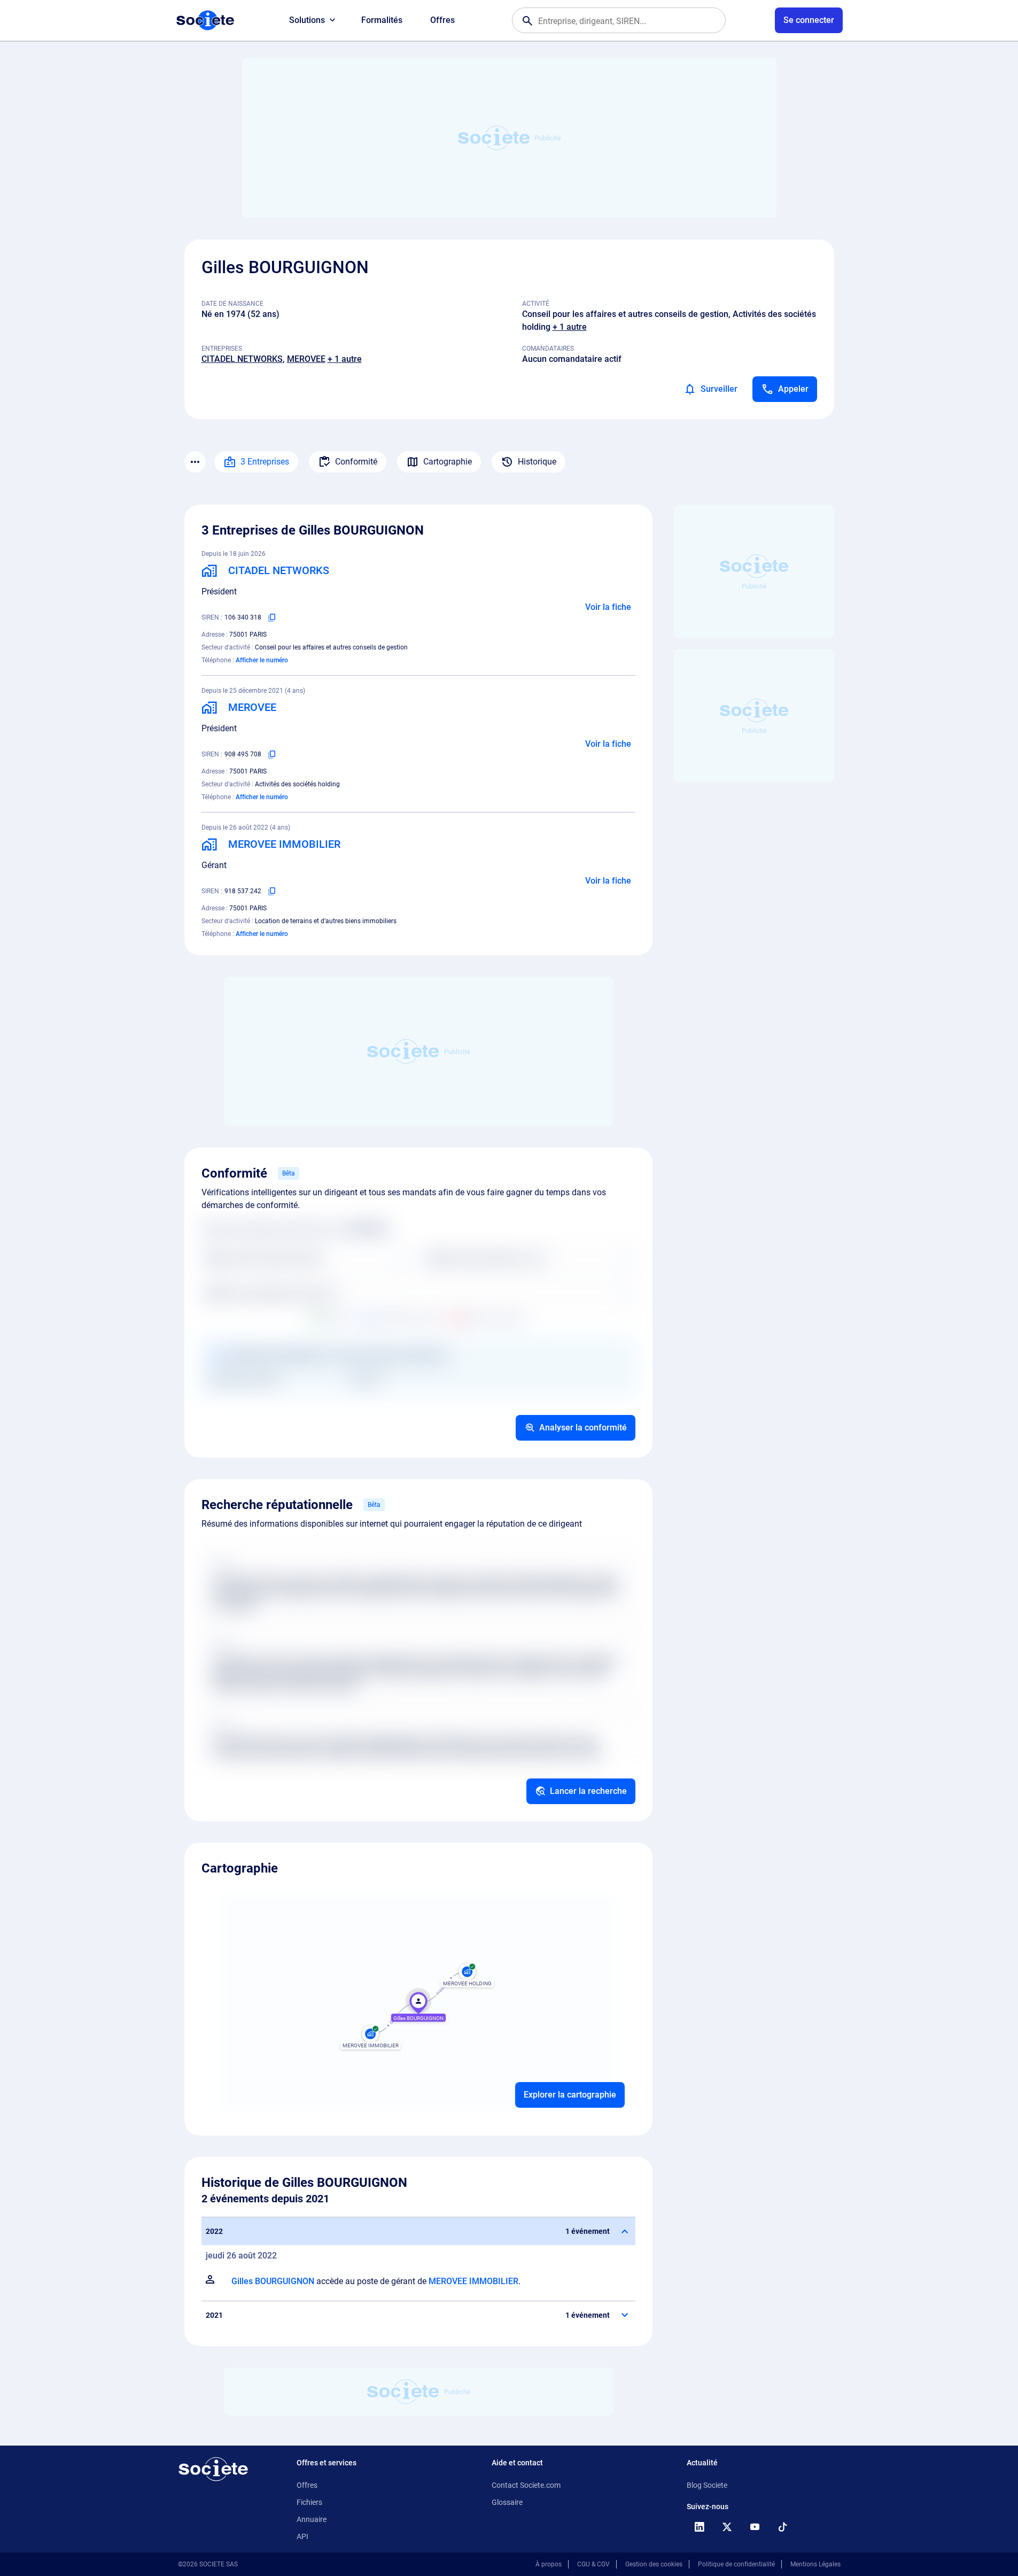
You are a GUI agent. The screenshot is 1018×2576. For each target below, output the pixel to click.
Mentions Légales (815, 2564)
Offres (442, 20)
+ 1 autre (570, 327)
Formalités (382, 20)
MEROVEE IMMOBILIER (473, 2281)
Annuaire (312, 2519)
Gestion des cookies (654, 2564)
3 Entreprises (265, 462)
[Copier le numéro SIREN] (272, 617)
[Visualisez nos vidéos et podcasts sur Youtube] (755, 2527)
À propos (549, 2564)
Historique (537, 462)
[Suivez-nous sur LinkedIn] (700, 2527)
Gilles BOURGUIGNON (273, 2281)
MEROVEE (306, 359)
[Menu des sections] (195, 462)
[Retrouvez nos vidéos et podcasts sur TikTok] (783, 2527)
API (302, 2536)
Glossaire (507, 2502)
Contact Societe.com (526, 2485)
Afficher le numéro (262, 660)
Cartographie (448, 462)
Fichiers (309, 2502)
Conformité (356, 462)
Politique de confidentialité (736, 2564)
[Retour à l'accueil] (213, 2469)
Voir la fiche (608, 607)
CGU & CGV (593, 2564)
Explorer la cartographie (570, 2095)
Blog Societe (707, 2485)
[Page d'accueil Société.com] (205, 20)
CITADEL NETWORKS (242, 359)
